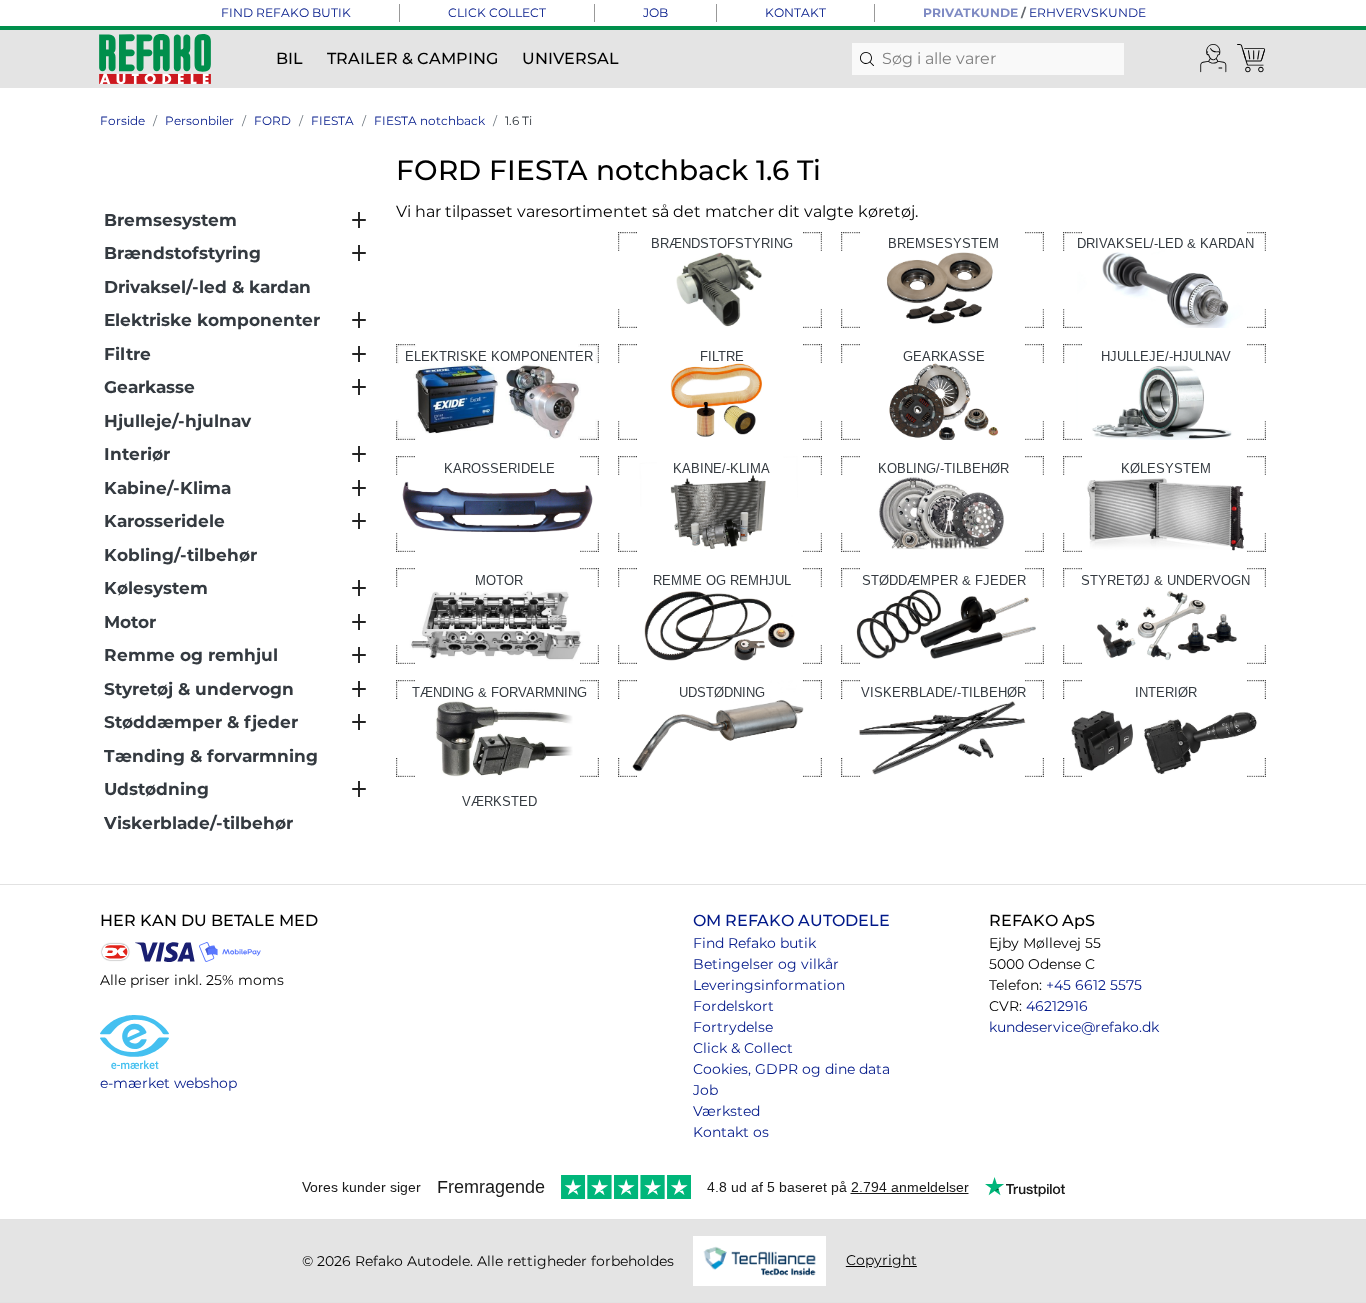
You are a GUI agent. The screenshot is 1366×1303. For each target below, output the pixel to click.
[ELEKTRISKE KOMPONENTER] (497, 390)
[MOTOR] (497, 614)
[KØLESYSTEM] (1164, 502)
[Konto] (1214, 59)
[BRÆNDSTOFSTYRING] (719, 278)
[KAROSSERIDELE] (497, 502)
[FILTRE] (719, 390)
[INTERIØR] (1164, 727)
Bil (289, 58)
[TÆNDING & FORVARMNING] (497, 727)
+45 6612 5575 (1094, 985)
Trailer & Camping (412, 58)
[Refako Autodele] (155, 59)
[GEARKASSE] (942, 390)
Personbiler (199, 120)
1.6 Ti (518, 120)
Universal (570, 58)
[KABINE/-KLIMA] (719, 502)
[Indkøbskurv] (1253, 59)
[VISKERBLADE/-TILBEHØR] (942, 727)
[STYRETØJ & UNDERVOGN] (1164, 614)
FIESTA (332, 120)
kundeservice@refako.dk (1074, 1027)
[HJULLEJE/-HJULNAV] (1164, 390)
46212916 (1057, 1006)
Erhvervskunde (1087, 12)
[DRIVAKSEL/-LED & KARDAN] (1164, 278)
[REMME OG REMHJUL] (719, 614)
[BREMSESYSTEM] (942, 278)
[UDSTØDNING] (719, 727)
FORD (272, 120)
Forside (122, 120)
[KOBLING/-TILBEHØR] (942, 502)
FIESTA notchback (429, 120)
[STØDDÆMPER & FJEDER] (942, 614)
